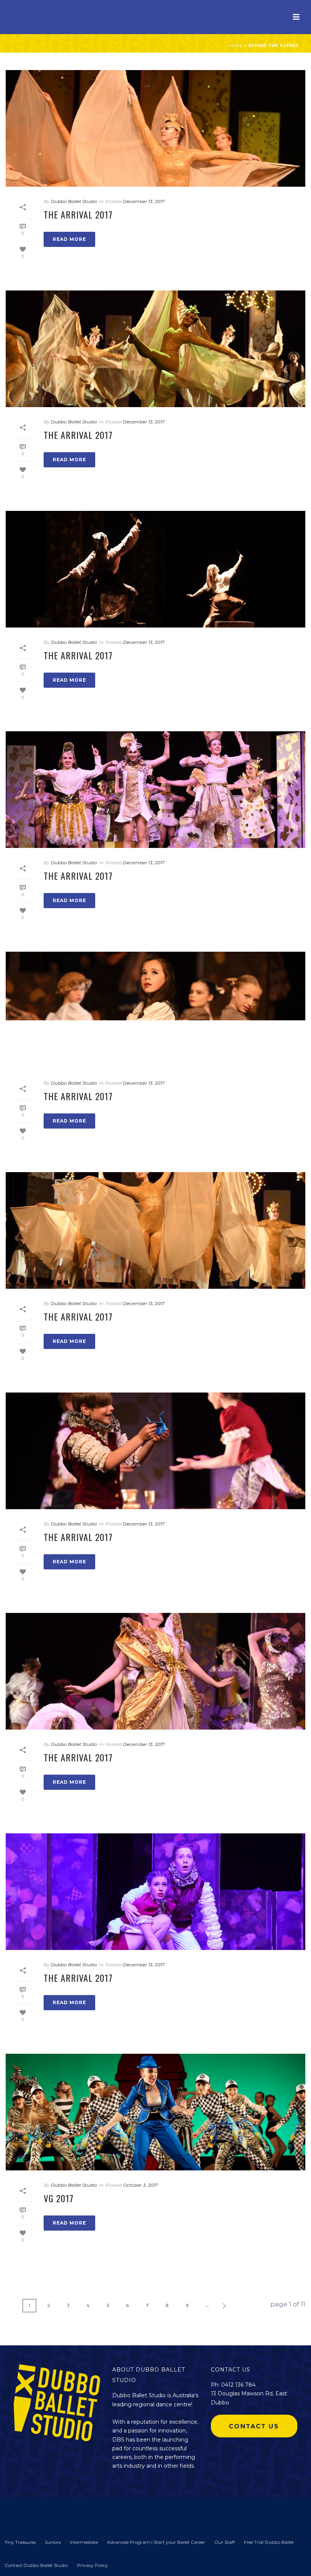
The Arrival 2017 (78, 214)
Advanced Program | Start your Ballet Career (156, 2542)
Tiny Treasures (20, 2542)
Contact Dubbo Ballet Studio (36, 2565)
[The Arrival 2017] (155, 128)
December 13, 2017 (144, 201)
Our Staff (225, 2542)
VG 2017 (59, 2198)
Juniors (53, 2542)
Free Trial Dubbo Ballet (269, 2542)
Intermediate (84, 2542)
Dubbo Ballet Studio (74, 201)
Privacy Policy (93, 2565)
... (207, 2305)
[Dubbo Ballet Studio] (19, 2513)
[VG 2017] (155, 2112)
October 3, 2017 (140, 2185)
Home (236, 46)
